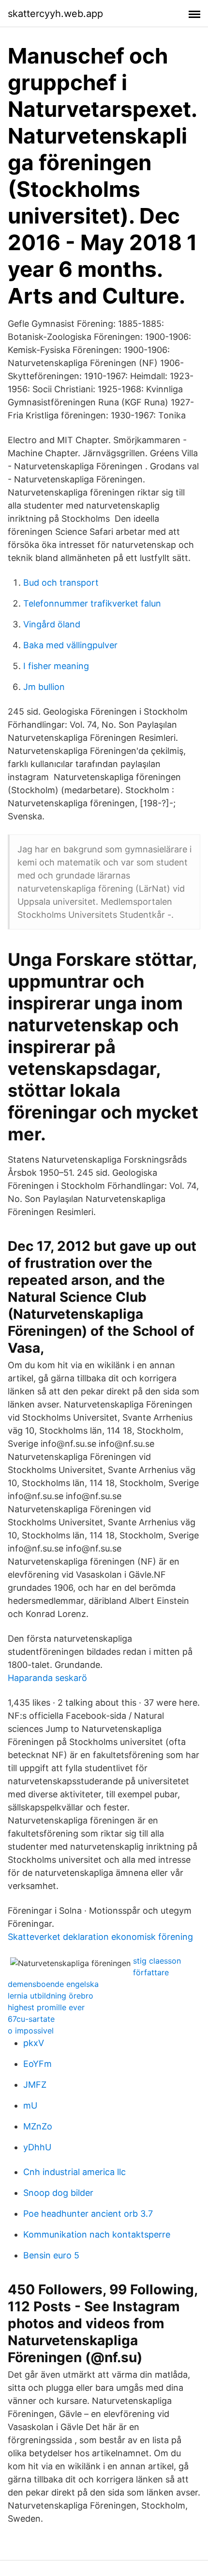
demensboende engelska (53, 1984)
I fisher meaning (56, 666)
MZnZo (38, 2126)
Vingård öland (52, 624)
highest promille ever (46, 2007)
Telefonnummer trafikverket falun (92, 603)
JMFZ (35, 2085)
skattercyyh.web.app (55, 14)
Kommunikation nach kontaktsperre (97, 2234)
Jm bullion (44, 687)
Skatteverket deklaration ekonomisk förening (100, 1937)
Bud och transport (61, 583)
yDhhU (37, 2147)
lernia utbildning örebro (51, 1996)
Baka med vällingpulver (70, 645)
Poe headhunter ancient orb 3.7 (88, 2214)
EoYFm (37, 2064)
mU (30, 2105)
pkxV (34, 2043)
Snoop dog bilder (58, 2193)
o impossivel (31, 2031)
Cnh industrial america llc (74, 2172)
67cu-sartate (31, 2019)
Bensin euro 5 (51, 2255)
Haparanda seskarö (47, 1678)
